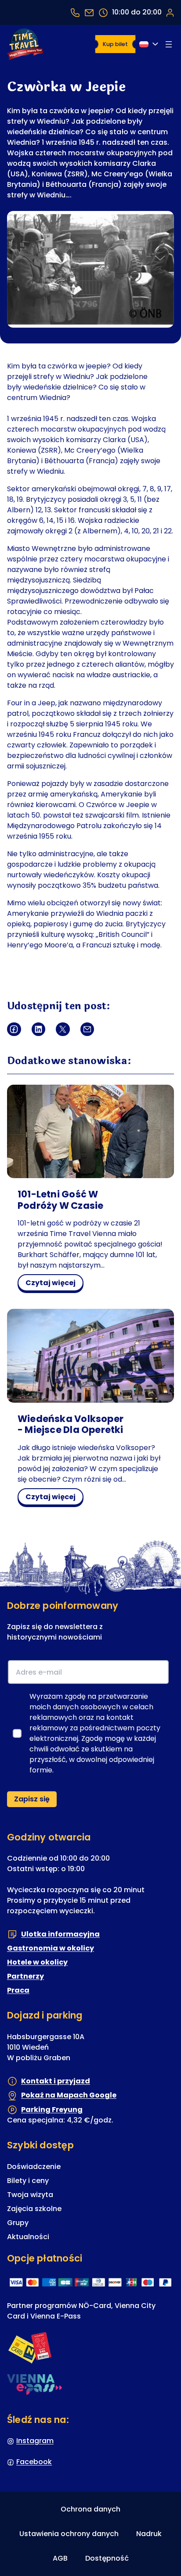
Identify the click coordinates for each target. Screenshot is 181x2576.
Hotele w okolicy (37, 1962)
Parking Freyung (52, 2110)
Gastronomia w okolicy (51, 1948)
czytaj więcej (53, 1284)
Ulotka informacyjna (60, 1934)
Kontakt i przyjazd (56, 2081)
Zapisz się (32, 1799)
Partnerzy (25, 1976)
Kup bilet (115, 44)
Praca (18, 1990)
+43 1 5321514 (75, 13)
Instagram (35, 2441)
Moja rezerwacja (170, 12)
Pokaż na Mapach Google (69, 2095)
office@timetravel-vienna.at (89, 13)
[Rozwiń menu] (169, 44)
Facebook (34, 2462)
